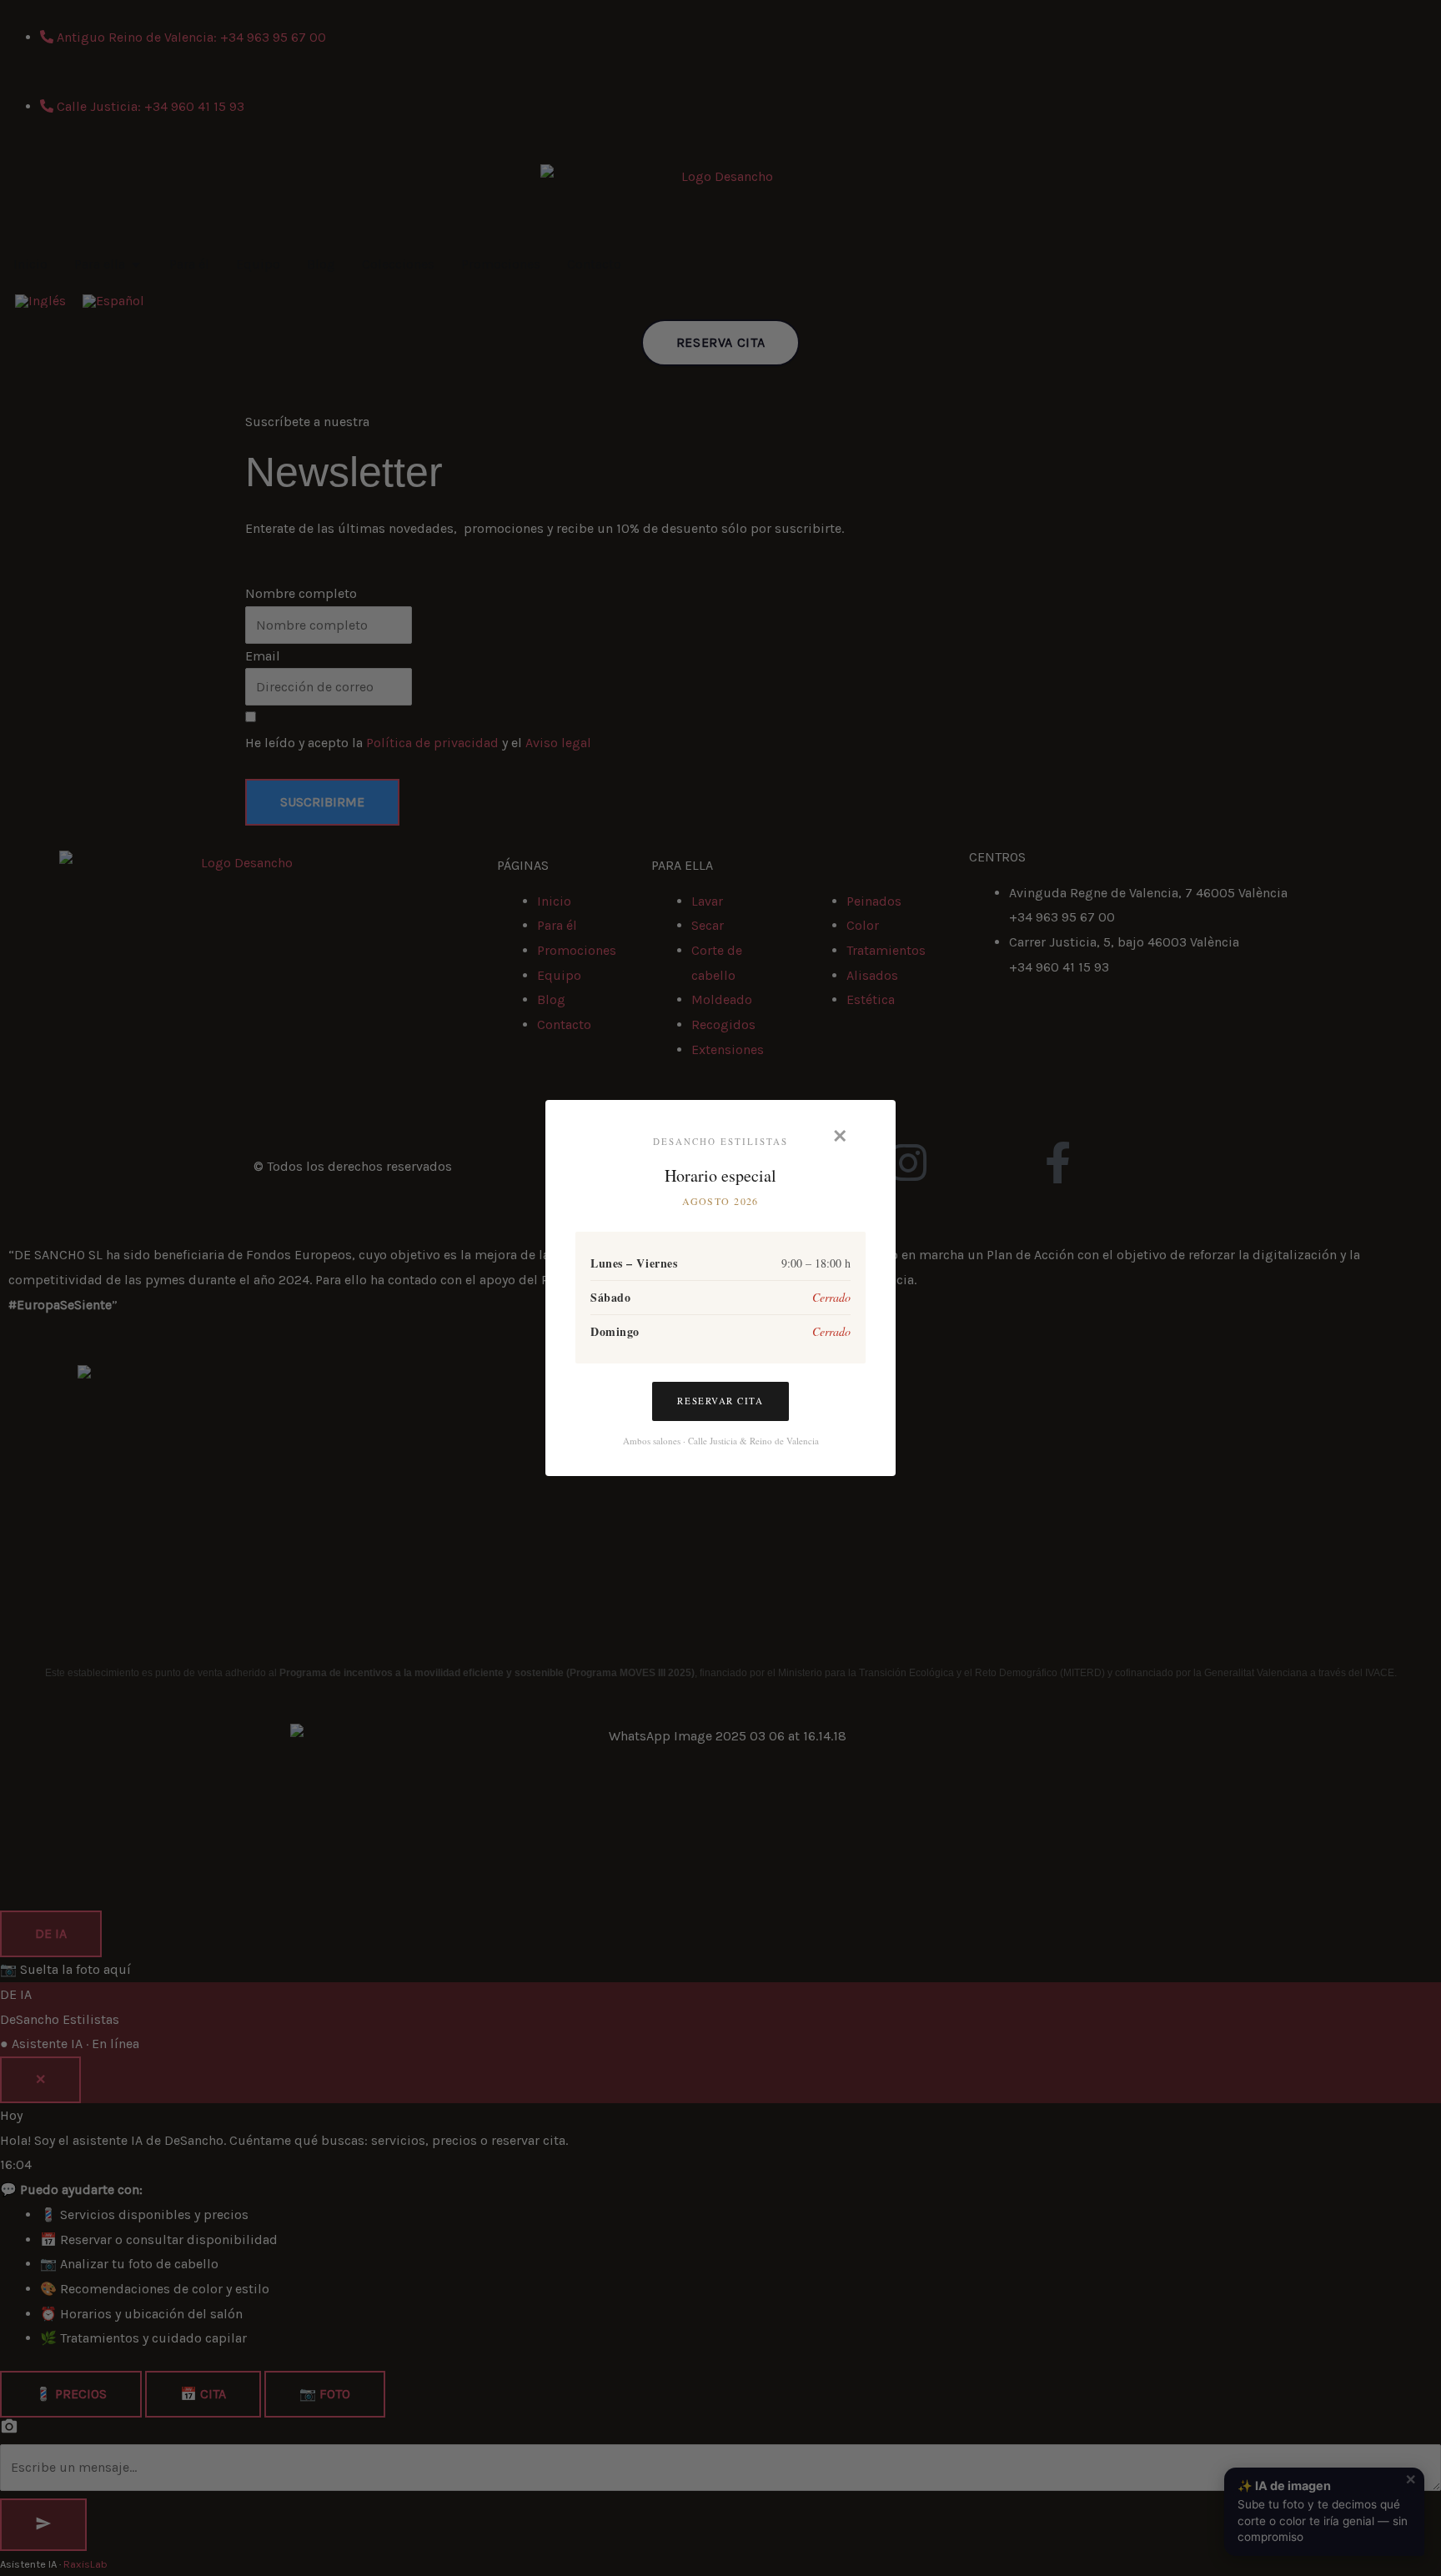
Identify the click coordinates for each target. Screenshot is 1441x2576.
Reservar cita (720, 1401)
